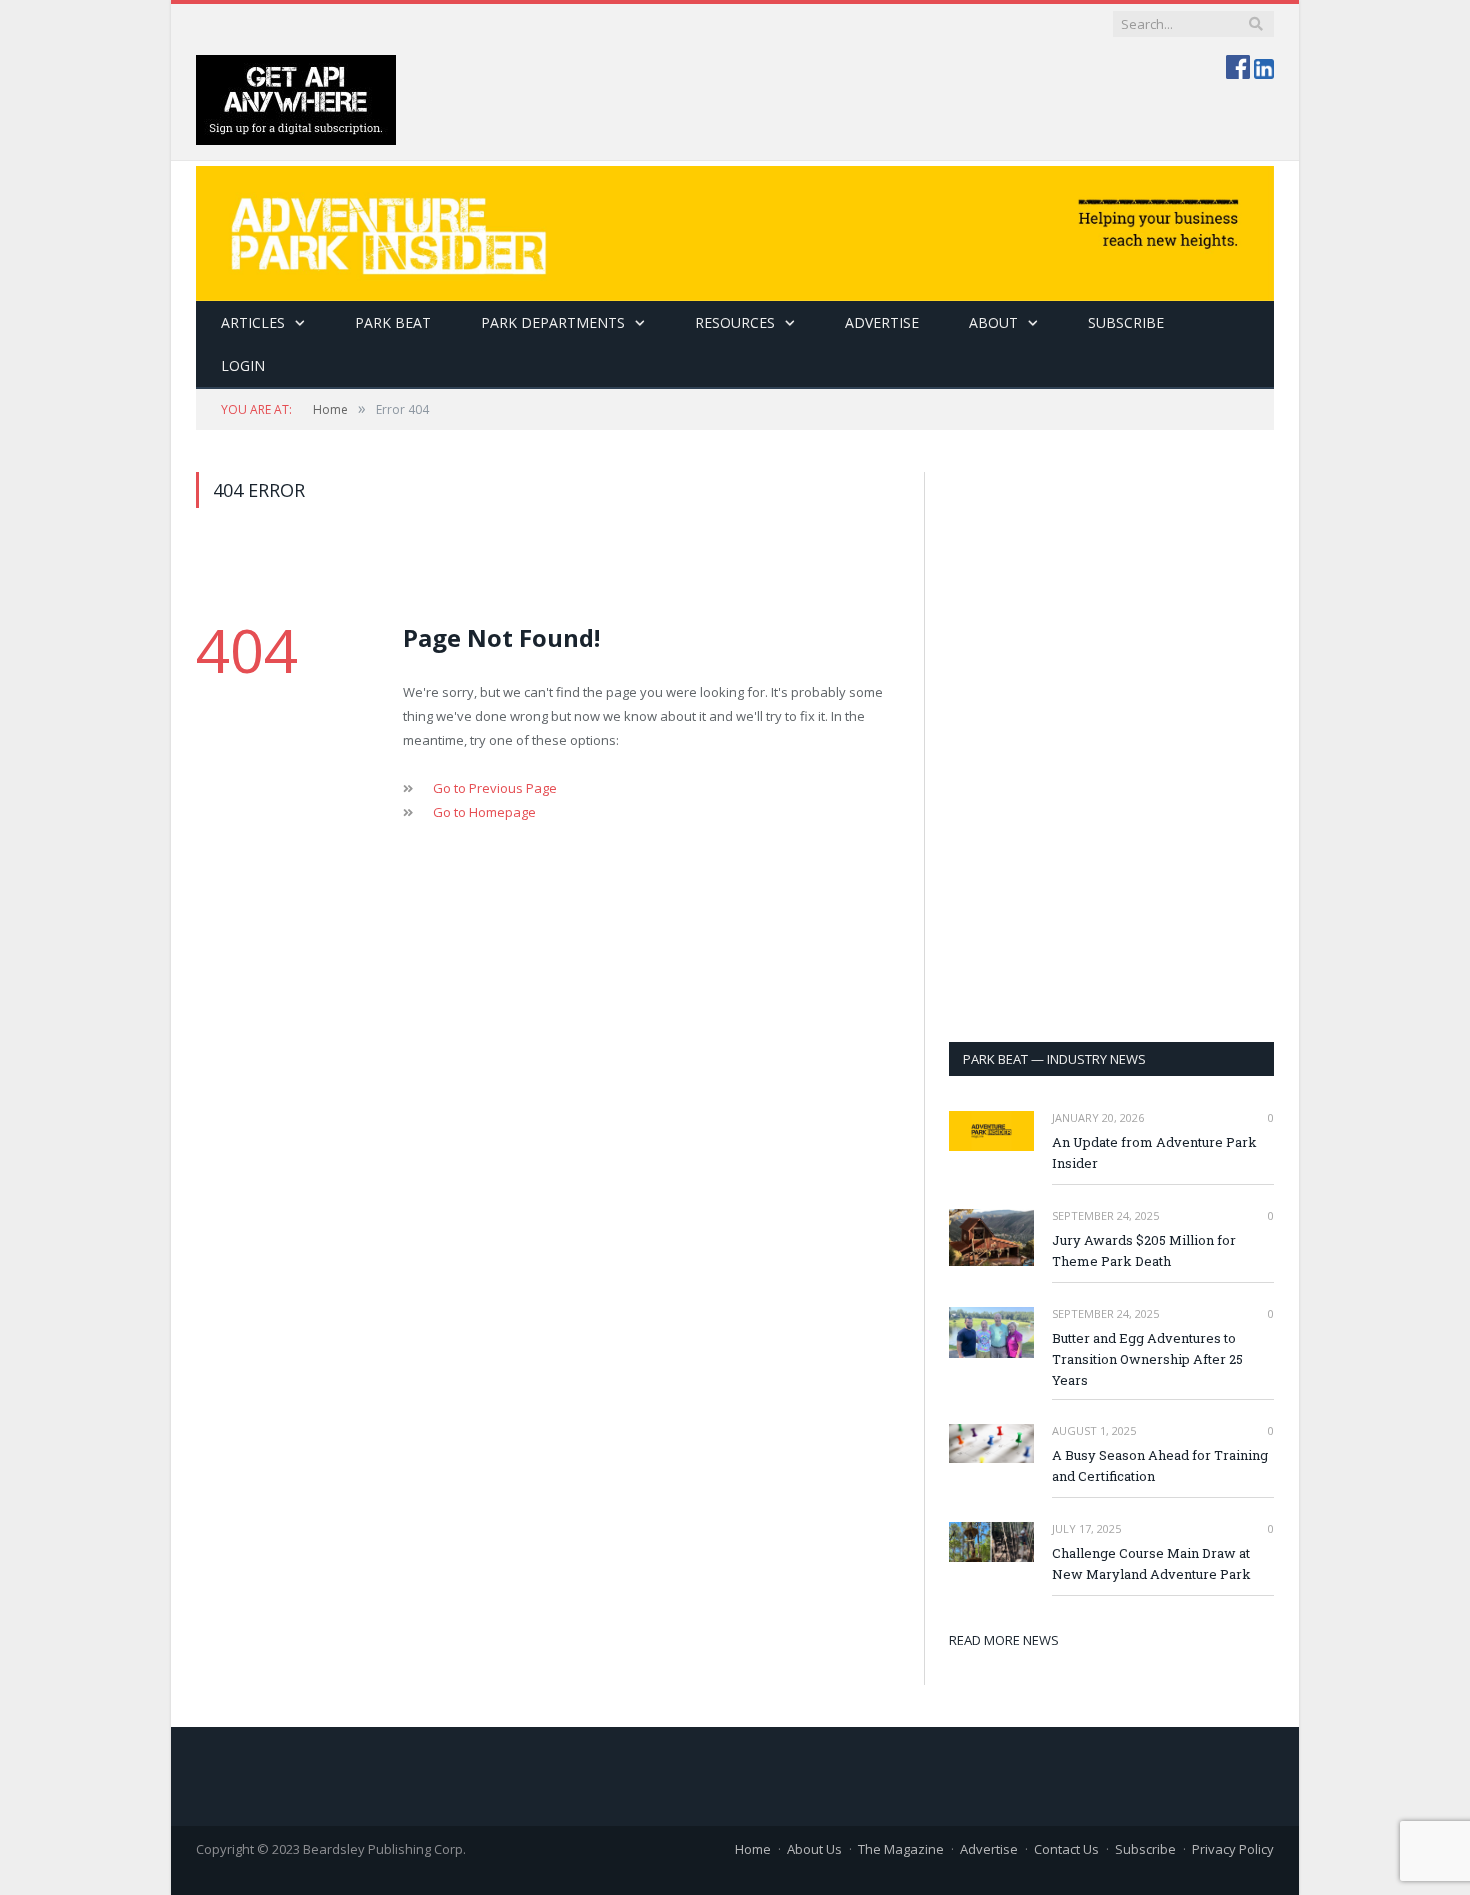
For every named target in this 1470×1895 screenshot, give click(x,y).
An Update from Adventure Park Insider (1154, 1152)
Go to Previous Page (495, 788)
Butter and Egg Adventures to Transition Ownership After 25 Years (1147, 1359)
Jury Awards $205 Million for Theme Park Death (1144, 1250)
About (993, 322)
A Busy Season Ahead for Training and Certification (1160, 1465)
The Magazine (901, 1849)
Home (753, 1849)
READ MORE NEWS (1004, 1640)
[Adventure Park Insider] (735, 228)
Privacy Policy (1233, 1849)
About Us (814, 1849)
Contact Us (1066, 1849)
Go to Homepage (484, 812)
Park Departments (553, 322)
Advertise (882, 322)
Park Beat (393, 322)
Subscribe (1145, 1849)
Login (243, 365)
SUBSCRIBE (1126, 322)
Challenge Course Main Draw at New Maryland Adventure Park (1151, 1563)
